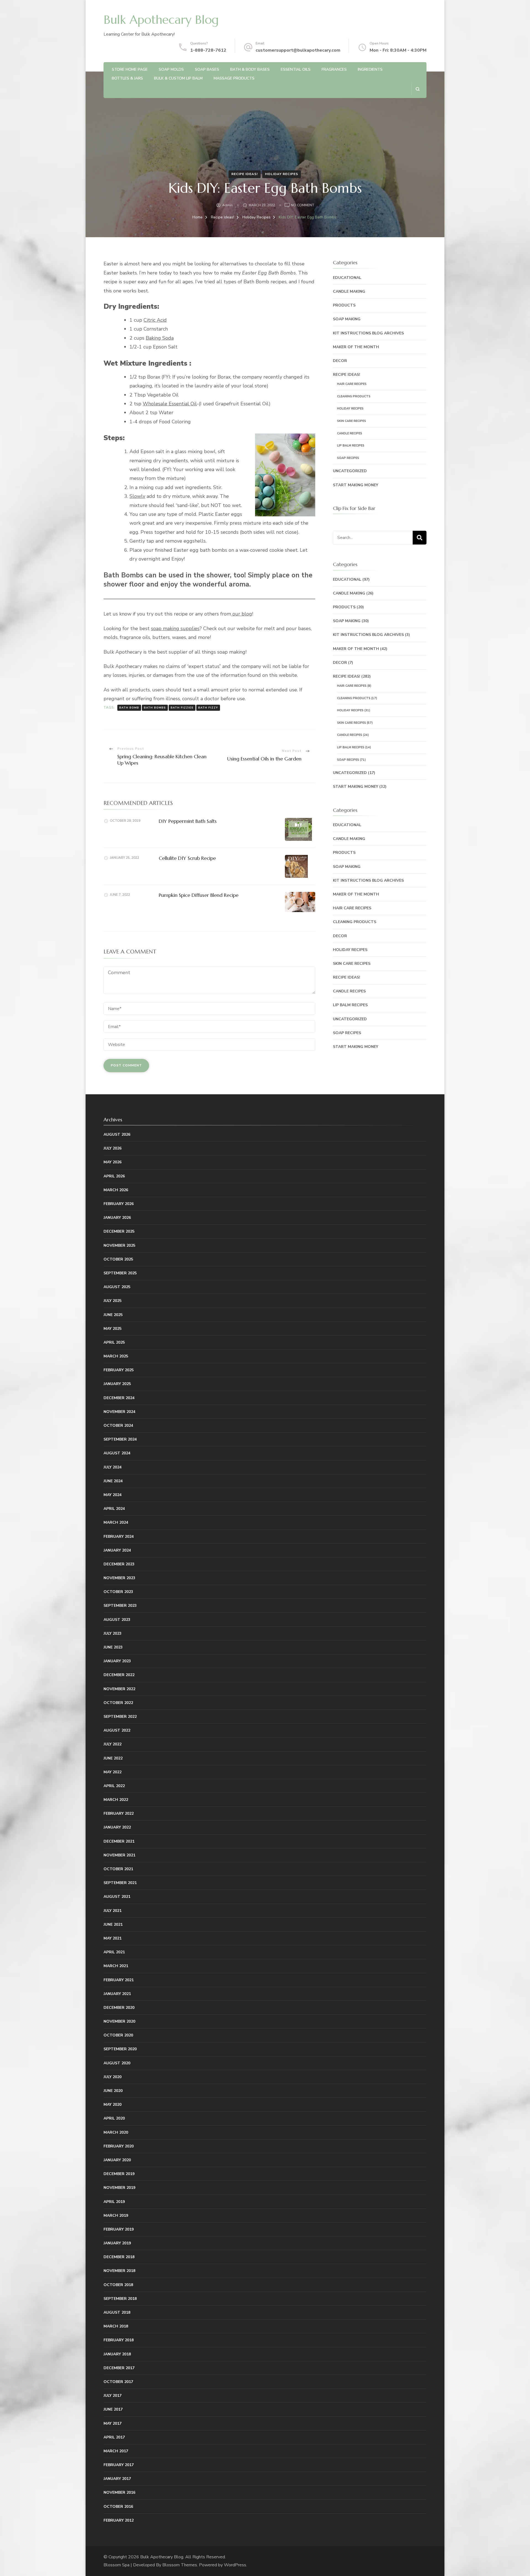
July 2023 (112, 1633)
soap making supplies (175, 628)
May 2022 (112, 1772)
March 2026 (116, 1190)
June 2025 (113, 1315)
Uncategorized (350, 471)
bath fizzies (182, 708)
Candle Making (349, 291)
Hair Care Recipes (352, 384)
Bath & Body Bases (250, 69)
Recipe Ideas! (245, 174)
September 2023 (120, 1606)
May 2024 (112, 1495)
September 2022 (120, 1717)
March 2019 (116, 2216)
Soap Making (347, 319)
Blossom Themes (180, 2565)
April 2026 (114, 1176)
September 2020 (120, 2049)
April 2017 (114, 2437)
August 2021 (117, 1897)
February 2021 (119, 1980)
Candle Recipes (350, 433)
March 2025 (116, 1356)
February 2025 (119, 1370)
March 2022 (116, 1800)
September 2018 (120, 2299)
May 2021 (112, 1938)
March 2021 (116, 1966)
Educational (347, 278)
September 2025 (120, 1273)
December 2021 (119, 1841)
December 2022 (119, 1675)
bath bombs (155, 708)
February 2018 (119, 2340)
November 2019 (119, 2188)
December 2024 (119, 1398)
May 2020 (112, 2105)
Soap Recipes (348, 458)
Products (344, 305)
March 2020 (116, 2132)
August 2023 (117, 1620)
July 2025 (112, 1301)
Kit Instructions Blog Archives (368, 333)
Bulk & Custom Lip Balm (178, 78)
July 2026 (112, 1148)
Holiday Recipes (282, 174)
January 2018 (117, 2354)
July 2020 (112, 2077)
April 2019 (114, 2202)
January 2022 (117, 1827)
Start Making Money (356, 485)
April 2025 (114, 1342)
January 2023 (117, 1661)
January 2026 (117, 1218)
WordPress (235, 2565)
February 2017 (119, 2465)
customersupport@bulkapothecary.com (298, 50)
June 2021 (113, 1924)
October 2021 (118, 1869)
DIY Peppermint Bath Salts (188, 821)
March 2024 (116, 1522)
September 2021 (120, 1883)
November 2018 (119, 2271)
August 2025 (117, 1287)
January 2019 (117, 2243)
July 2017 (112, 2396)
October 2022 (118, 1703)
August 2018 (117, 2312)
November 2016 (119, 2492)
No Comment (303, 206)
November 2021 (119, 1855)
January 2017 (117, 2479)
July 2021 (112, 1911)
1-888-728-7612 (208, 50)
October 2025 (118, 1259)
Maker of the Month (356, 347)
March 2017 (116, 2451)
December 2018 (119, 2257)
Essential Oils (296, 69)
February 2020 (119, 2146)
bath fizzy (208, 708)
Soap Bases (207, 69)
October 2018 (118, 2285)
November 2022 (119, 1689)
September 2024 (120, 1439)
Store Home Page (130, 69)
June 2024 (113, 1481)
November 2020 (119, 2021)
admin (227, 205)
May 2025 (112, 1329)
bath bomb (129, 708)
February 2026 (119, 1204)
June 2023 (113, 1647)
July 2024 (112, 1467)
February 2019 (119, 2229)
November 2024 (119, 1412)
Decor (340, 361)
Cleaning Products (354, 396)
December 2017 (119, 2368)
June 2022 (113, 1758)
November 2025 (119, 1245)
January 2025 (117, 1384)
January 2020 (117, 2160)
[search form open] (418, 89)
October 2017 (118, 2382)
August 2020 (117, 2063)
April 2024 (114, 1509)
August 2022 (117, 1730)
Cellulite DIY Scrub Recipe (187, 858)
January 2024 (117, 1550)
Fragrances (334, 69)
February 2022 (119, 1813)
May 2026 (112, 1162)
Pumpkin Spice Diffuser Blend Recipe (199, 895)
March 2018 (116, 2326)
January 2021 (117, 1994)
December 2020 (119, 2008)
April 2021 (114, 1952)
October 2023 (118, 1592)
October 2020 (118, 2035)
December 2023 (119, 1564)
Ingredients (370, 69)
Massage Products (234, 78)
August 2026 (117, 1134)
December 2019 (119, 2174)
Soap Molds (171, 69)
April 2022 (114, 1786)
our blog (242, 614)
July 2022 (112, 1744)
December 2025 (119, 1231)
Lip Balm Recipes (351, 446)
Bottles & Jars (127, 78)
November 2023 (119, 1578)
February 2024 (119, 1537)
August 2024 (117, 1453)
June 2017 (113, 2409)
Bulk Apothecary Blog (161, 20)
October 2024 (118, 1426)
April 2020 (114, 2118)
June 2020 (113, 2091)
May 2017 (112, 2423)
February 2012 (119, 2520)
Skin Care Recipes (352, 421)
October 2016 (118, 2507)
